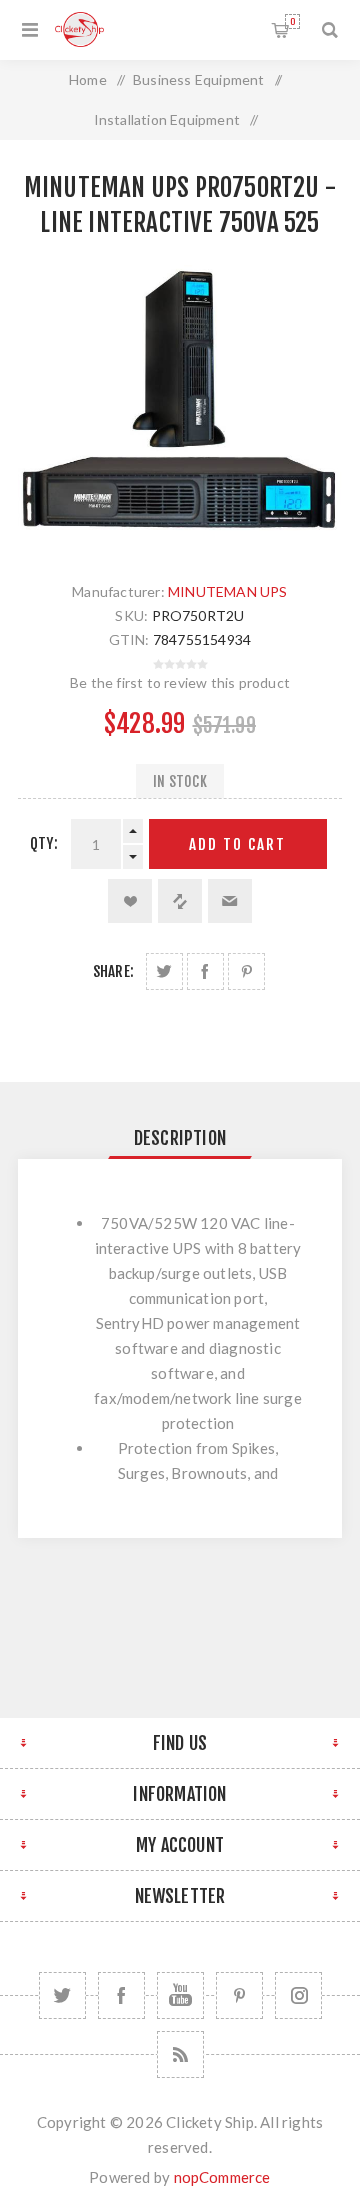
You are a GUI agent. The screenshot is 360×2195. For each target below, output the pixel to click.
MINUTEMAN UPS (228, 591)
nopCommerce (222, 2177)
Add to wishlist (130, 901)
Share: (113, 971)
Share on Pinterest (246, 971)
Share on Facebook (205, 971)
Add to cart (237, 844)
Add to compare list (180, 901)
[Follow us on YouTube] (180, 1995)
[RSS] (180, 2054)
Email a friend (230, 901)
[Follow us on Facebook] (121, 1995)
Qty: (44, 843)
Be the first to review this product (180, 682)
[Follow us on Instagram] (298, 1995)
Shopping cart (292, 21)
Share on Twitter (164, 971)
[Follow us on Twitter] (62, 1995)
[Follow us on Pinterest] (239, 1995)
